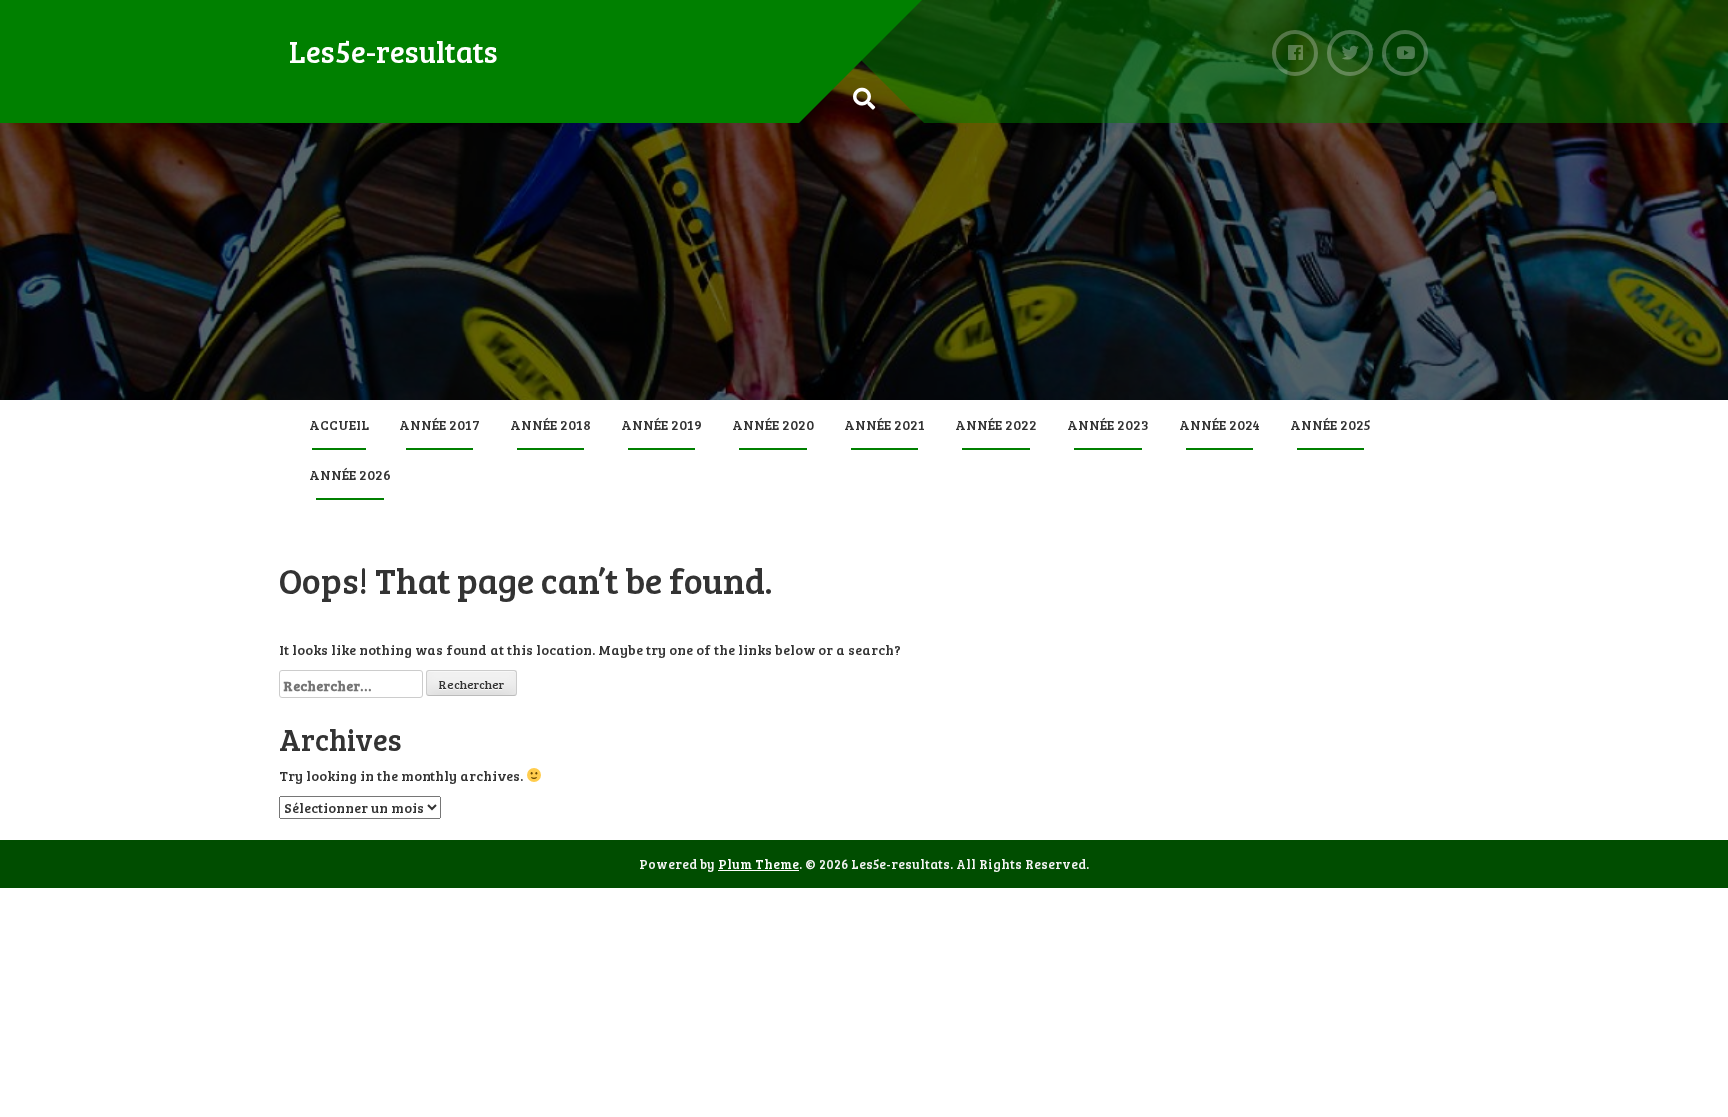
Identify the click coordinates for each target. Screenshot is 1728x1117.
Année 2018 (550, 424)
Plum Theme (758, 864)
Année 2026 (350, 474)
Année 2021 (884, 424)
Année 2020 (773, 424)
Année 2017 (439, 424)
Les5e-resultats (393, 51)
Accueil (339, 424)
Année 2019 (661, 424)
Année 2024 (1219, 424)
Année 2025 (1330, 424)
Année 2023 (1108, 424)
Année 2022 (996, 424)
